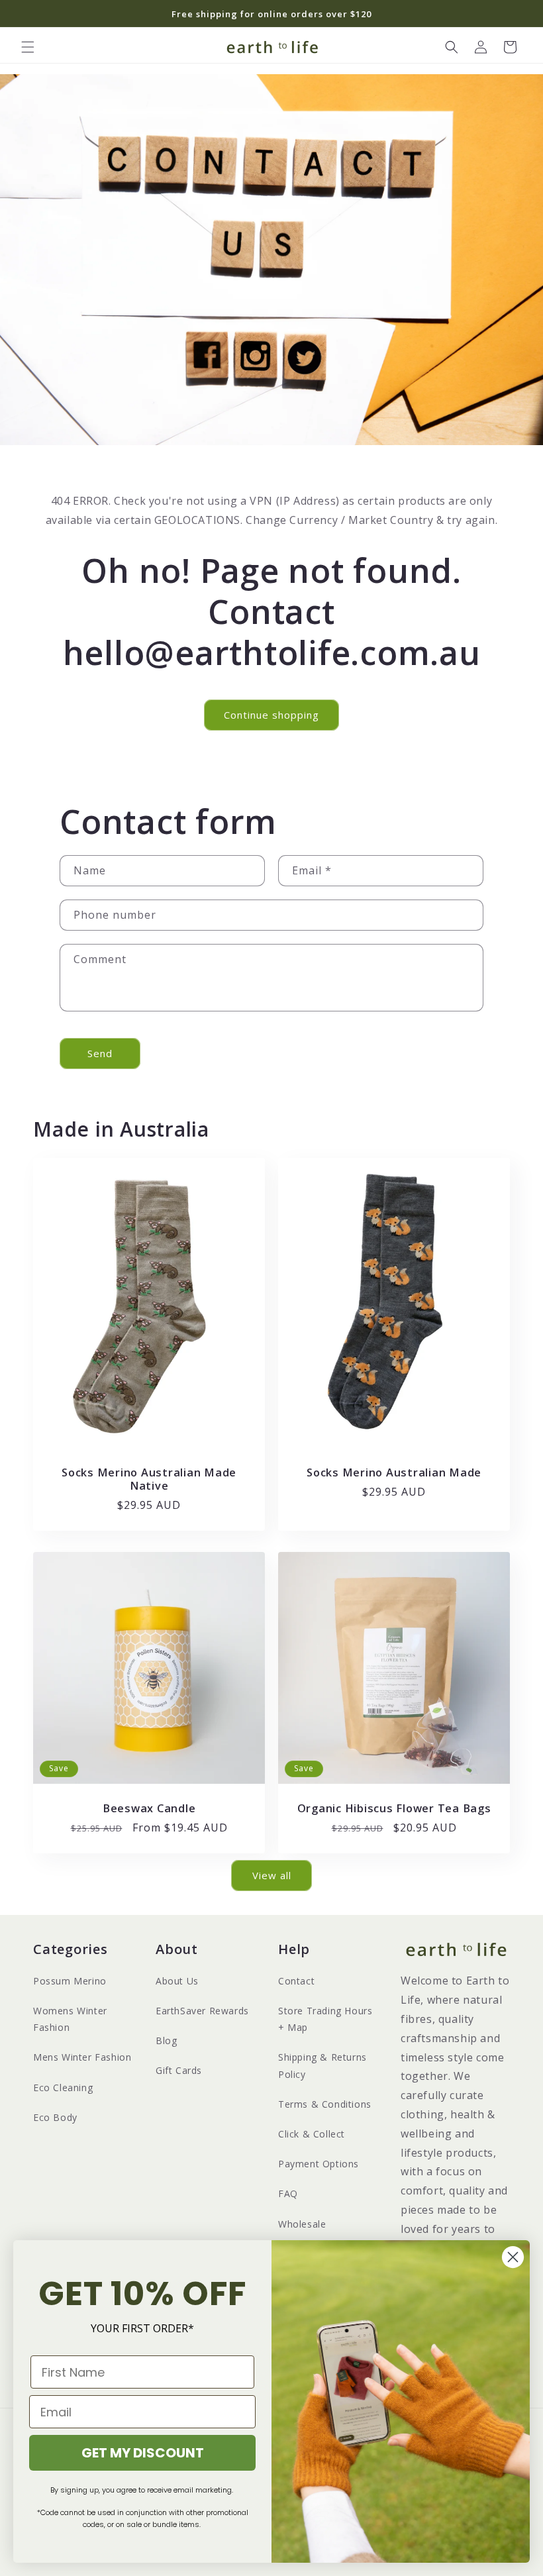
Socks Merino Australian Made (394, 1472)
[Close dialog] (513, 2257)
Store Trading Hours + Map (325, 2019)
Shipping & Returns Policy (322, 2065)
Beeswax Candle (149, 1808)
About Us (177, 1981)
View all (272, 1875)
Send (100, 1053)
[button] (28, 47)
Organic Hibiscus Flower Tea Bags (394, 1808)
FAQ (288, 2193)
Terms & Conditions (325, 2104)
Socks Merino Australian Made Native (149, 1478)
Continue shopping (271, 715)
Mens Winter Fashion (82, 2057)
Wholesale (302, 2224)
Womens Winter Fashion (70, 2019)
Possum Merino (70, 1981)
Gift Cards (179, 2070)
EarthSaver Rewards (202, 2011)
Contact (296, 1981)
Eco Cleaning (63, 2087)
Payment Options (319, 2164)
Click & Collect (312, 2134)
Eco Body (55, 2117)
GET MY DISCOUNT (143, 2453)
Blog (166, 2040)
